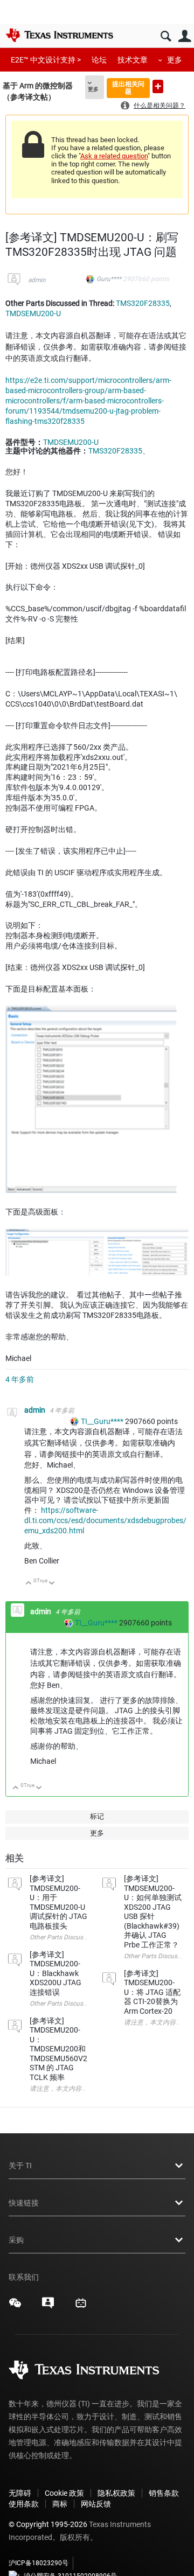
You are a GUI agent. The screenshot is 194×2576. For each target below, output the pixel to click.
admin (37, 280)
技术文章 (133, 60)
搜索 (166, 36)
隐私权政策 (116, 2493)
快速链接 (24, 2203)
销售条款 (164, 2493)
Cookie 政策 (64, 2493)
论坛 (99, 60)
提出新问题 (158, 86)
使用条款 (24, 2504)
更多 (175, 60)
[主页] (59, 35)
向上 (29, 1584)
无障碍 (20, 2493)
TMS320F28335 (143, 303)
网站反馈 (96, 2504)
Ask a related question (114, 156)
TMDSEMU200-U (33, 313)
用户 (185, 36)
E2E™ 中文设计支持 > (46, 60)
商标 (60, 2504)
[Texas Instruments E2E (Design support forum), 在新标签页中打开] (48, 2307)
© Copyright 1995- (48, 2524)
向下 (52, 1584)
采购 (16, 2240)
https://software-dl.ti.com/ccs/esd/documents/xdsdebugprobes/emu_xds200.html (105, 1520)
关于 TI (20, 2166)
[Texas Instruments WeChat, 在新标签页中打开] (15, 2307)
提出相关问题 (128, 88)
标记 (97, 1816)
